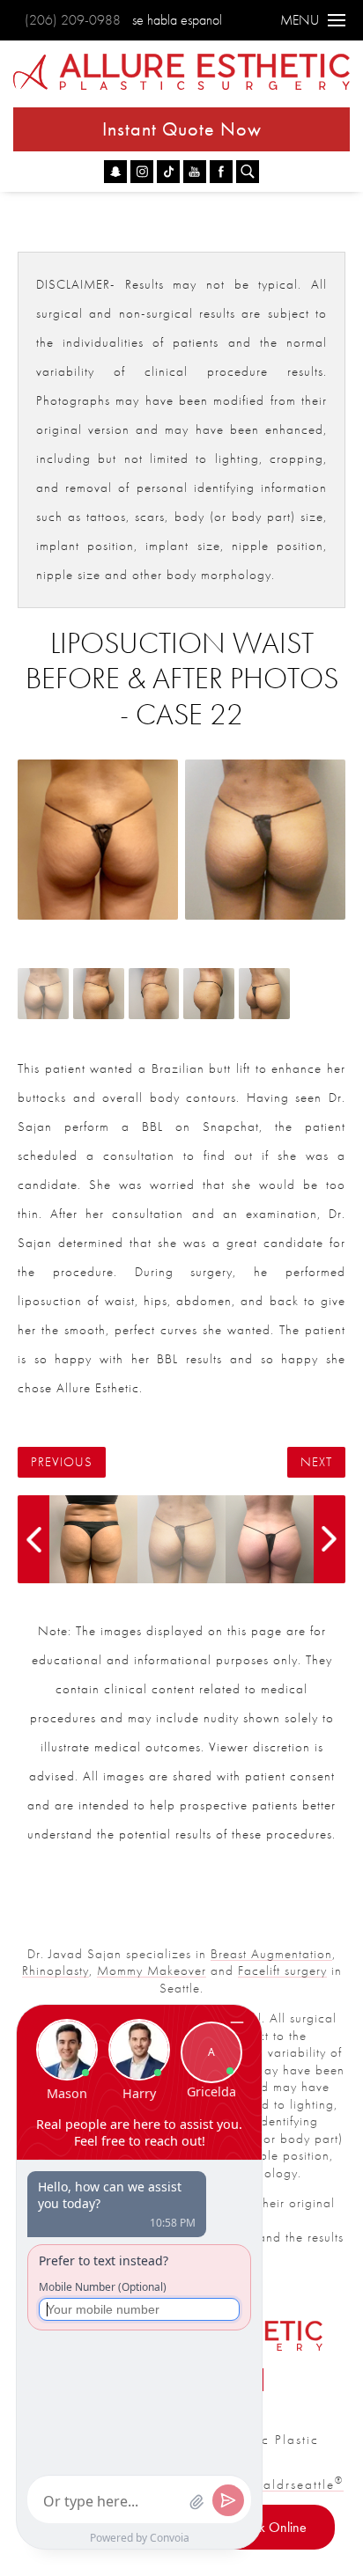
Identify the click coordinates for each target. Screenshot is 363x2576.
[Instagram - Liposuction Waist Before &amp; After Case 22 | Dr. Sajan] (142, 172)
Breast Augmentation (271, 1954)
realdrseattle (297, 2484)
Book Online (272, 2527)
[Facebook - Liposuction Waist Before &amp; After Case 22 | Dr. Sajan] (221, 172)
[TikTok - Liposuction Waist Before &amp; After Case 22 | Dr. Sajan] (168, 172)
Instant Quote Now (182, 129)
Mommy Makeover (152, 1971)
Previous (62, 1462)
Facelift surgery (282, 1971)
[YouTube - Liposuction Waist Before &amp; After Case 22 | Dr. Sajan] (195, 172)
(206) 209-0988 (73, 20)
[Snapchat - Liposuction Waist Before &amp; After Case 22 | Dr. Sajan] (115, 172)
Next (316, 1462)
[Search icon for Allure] (248, 172)
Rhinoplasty (56, 1971)
